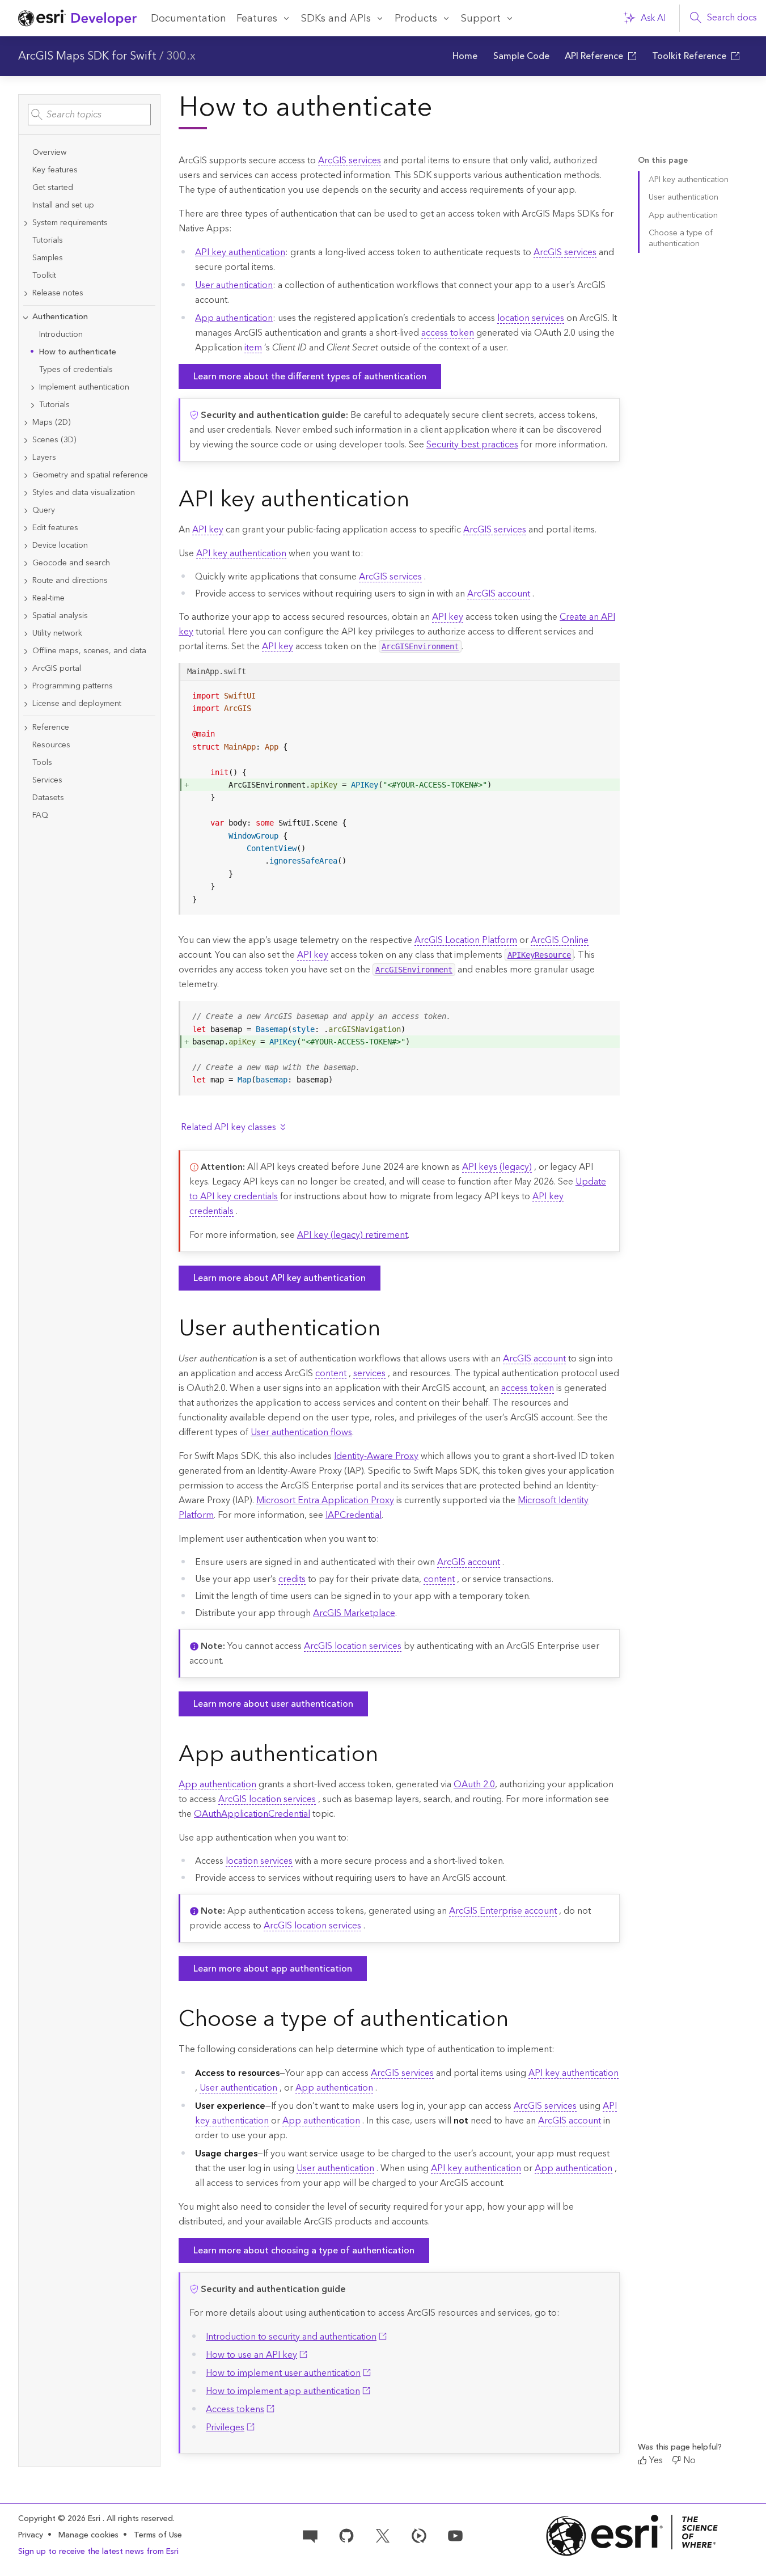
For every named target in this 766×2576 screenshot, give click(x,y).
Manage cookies (88, 2535)
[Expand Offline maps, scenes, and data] (26, 651)
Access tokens (235, 2409)
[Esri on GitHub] (346, 2535)
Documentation (189, 18)
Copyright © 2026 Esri (60, 2519)
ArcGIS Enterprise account (503, 1911)
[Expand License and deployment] (26, 704)
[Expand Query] (26, 511)
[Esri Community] (310, 2535)
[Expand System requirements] (26, 223)
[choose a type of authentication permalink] (518, 2020)
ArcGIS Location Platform (466, 940)
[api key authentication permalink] (418, 501)
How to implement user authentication (283, 2373)
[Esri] (632, 2535)
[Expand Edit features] (26, 528)
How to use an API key (251, 2355)
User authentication (234, 285)
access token (448, 333)
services (369, 1373)
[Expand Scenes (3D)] (26, 440)
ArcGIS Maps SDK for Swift (87, 56)
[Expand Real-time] (26, 598)
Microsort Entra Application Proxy (325, 1500)
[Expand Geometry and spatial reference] (26, 475)
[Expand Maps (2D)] (26, 423)
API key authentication (240, 252)
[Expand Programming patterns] (26, 686)
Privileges (225, 2427)
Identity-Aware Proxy (376, 1456)
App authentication (234, 318)
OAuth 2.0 (474, 1784)
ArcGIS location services (353, 1646)
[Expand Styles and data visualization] (26, 493)
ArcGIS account (499, 594)
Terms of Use (158, 2535)
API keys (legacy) (497, 1167)
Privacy (31, 2535)
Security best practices (472, 445)
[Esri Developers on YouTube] (455, 2535)
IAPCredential (354, 1515)
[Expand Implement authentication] (32, 388)
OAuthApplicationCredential (252, 1814)
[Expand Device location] (26, 546)
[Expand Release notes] (26, 293)
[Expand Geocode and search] (26, 563)
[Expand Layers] (26, 458)
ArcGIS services (350, 160)
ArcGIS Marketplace (354, 1613)
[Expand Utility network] (26, 634)
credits (292, 1579)
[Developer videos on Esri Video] (419, 2535)
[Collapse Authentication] (26, 317)
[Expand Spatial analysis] (26, 616)
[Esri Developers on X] (383, 2535)
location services (531, 318)
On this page (663, 161)
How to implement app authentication (283, 2391)
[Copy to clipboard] (606, 693)
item (253, 348)
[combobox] (89, 115)
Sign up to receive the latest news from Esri (98, 2552)
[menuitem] (465, 56)
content (331, 1373)
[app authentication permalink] (387, 1756)
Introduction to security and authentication (291, 2337)
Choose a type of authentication (681, 238)
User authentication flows (301, 1432)
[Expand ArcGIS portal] (26, 669)
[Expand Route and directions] (26, 581)
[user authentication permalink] (390, 1330)
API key (208, 530)
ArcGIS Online (560, 940)
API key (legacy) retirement (352, 1235)
